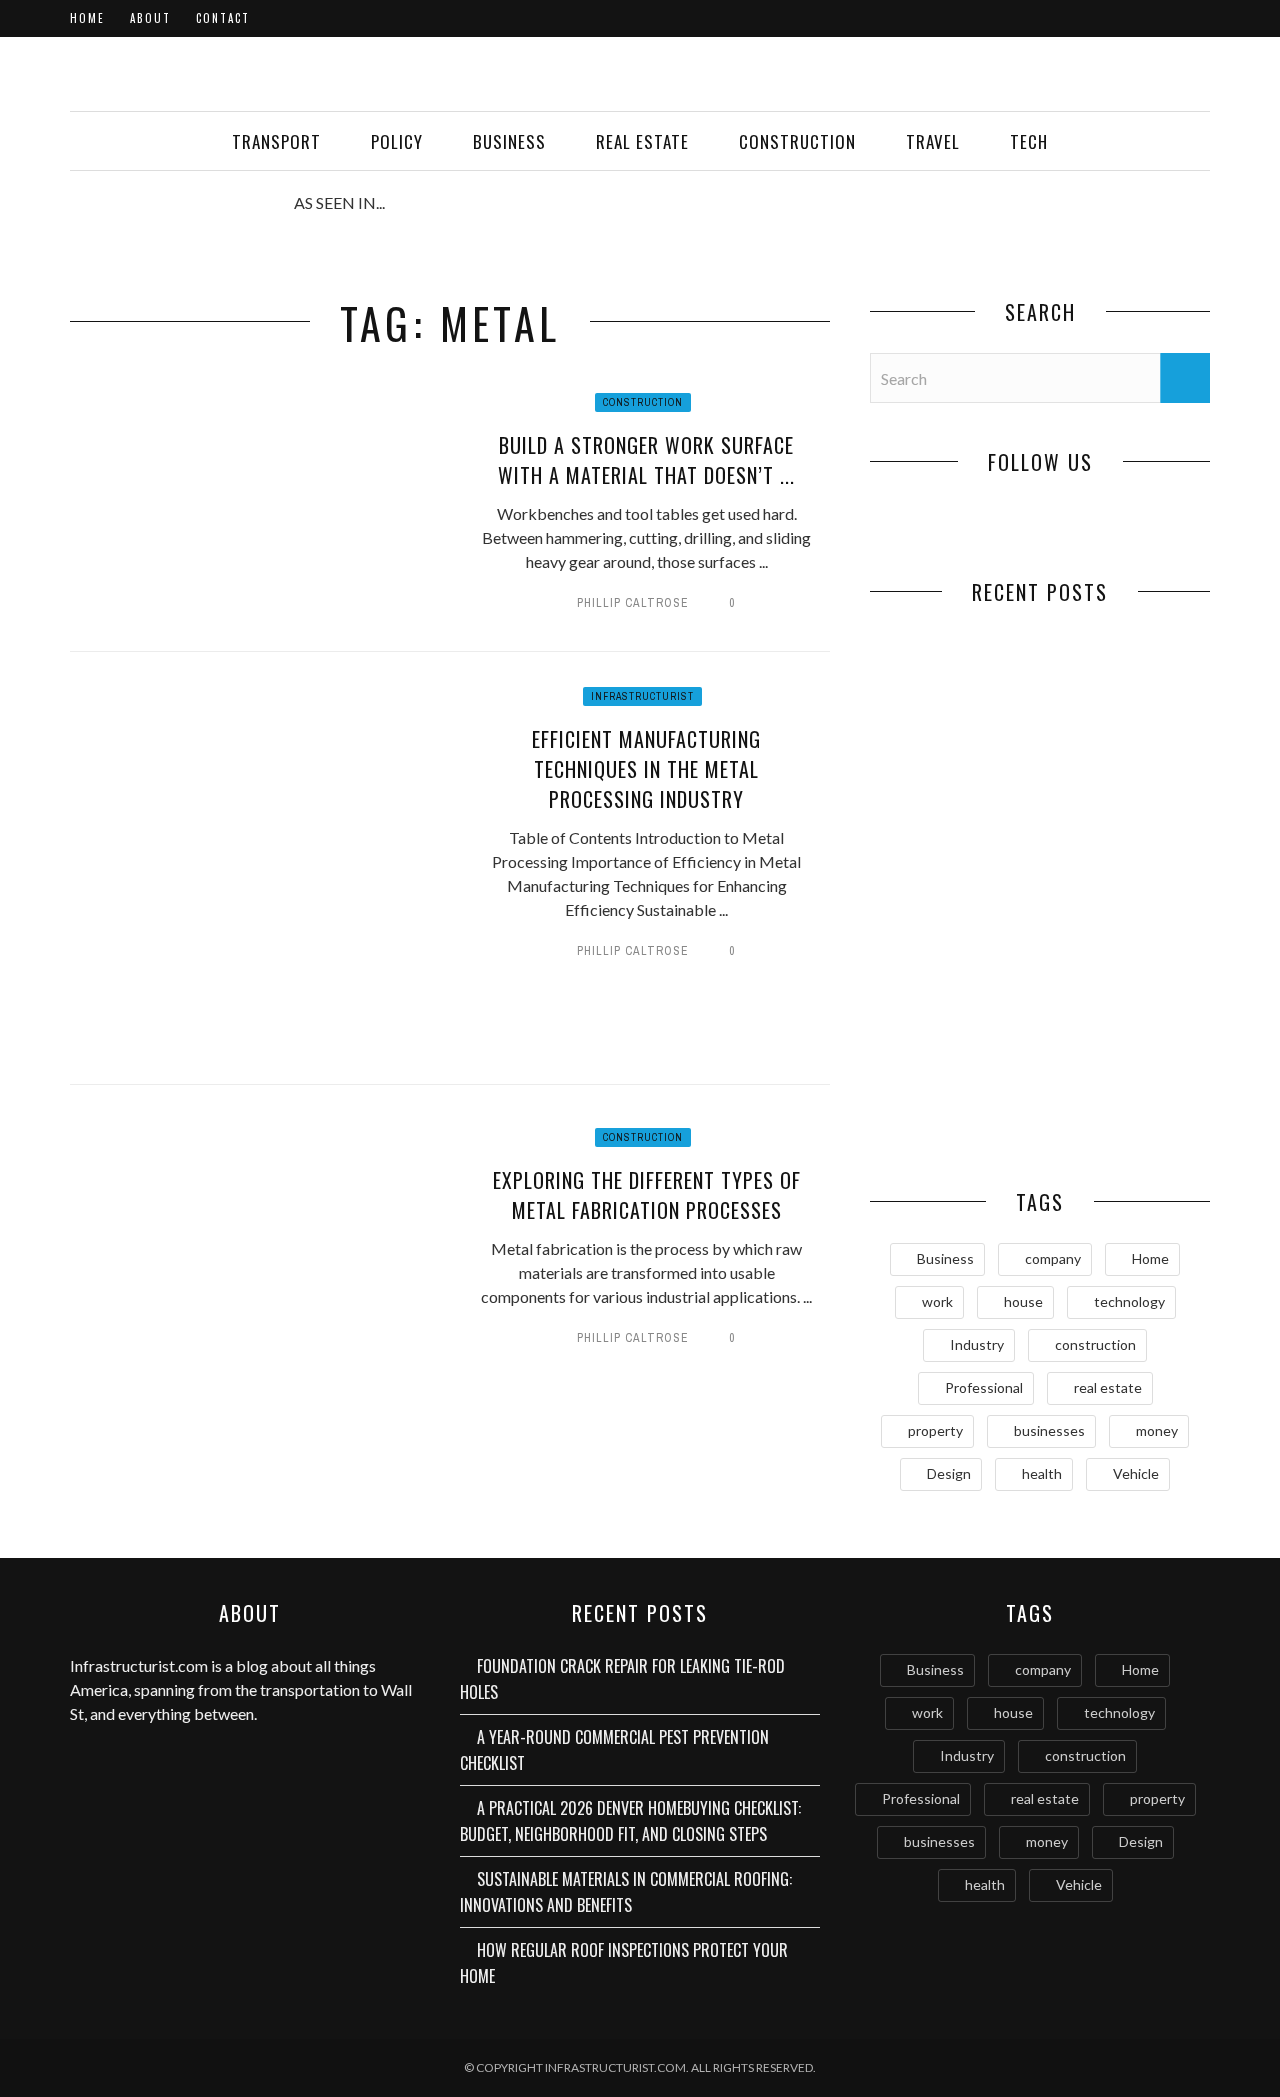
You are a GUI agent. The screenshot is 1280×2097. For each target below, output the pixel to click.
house (1023, 1301)
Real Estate (642, 141)
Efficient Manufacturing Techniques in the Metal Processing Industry (646, 769)
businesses (1049, 1430)
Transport (276, 141)
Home (87, 18)
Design (949, 1473)
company (1053, 1258)
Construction (797, 141)
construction (1095, 1344)
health (1042, 1473)
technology (1129, 1301)
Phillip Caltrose (633, 603)
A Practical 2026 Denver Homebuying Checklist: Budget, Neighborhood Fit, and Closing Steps (955, 954)
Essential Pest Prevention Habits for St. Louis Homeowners (1125, 1114)
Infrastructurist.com (139, 1665)
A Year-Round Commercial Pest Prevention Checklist (1125, 763)
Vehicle (1136, 1473)
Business (509, 141)
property (935, 1430)
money (1157, 1430)
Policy (397, 141)
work (937, 1301)
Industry (977, 1344)
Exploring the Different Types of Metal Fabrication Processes (647, 1195)
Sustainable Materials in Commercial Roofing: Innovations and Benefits (1125, 954)
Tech (1029, 141)
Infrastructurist (642, 696)
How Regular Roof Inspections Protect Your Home (955, 1103)
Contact (223, 18)
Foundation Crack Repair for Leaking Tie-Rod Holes (955, 763)
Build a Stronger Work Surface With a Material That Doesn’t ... (646, 460)
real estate (1108, 1387)
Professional (984, 1387)
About (150, 18)
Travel (933, 141)
